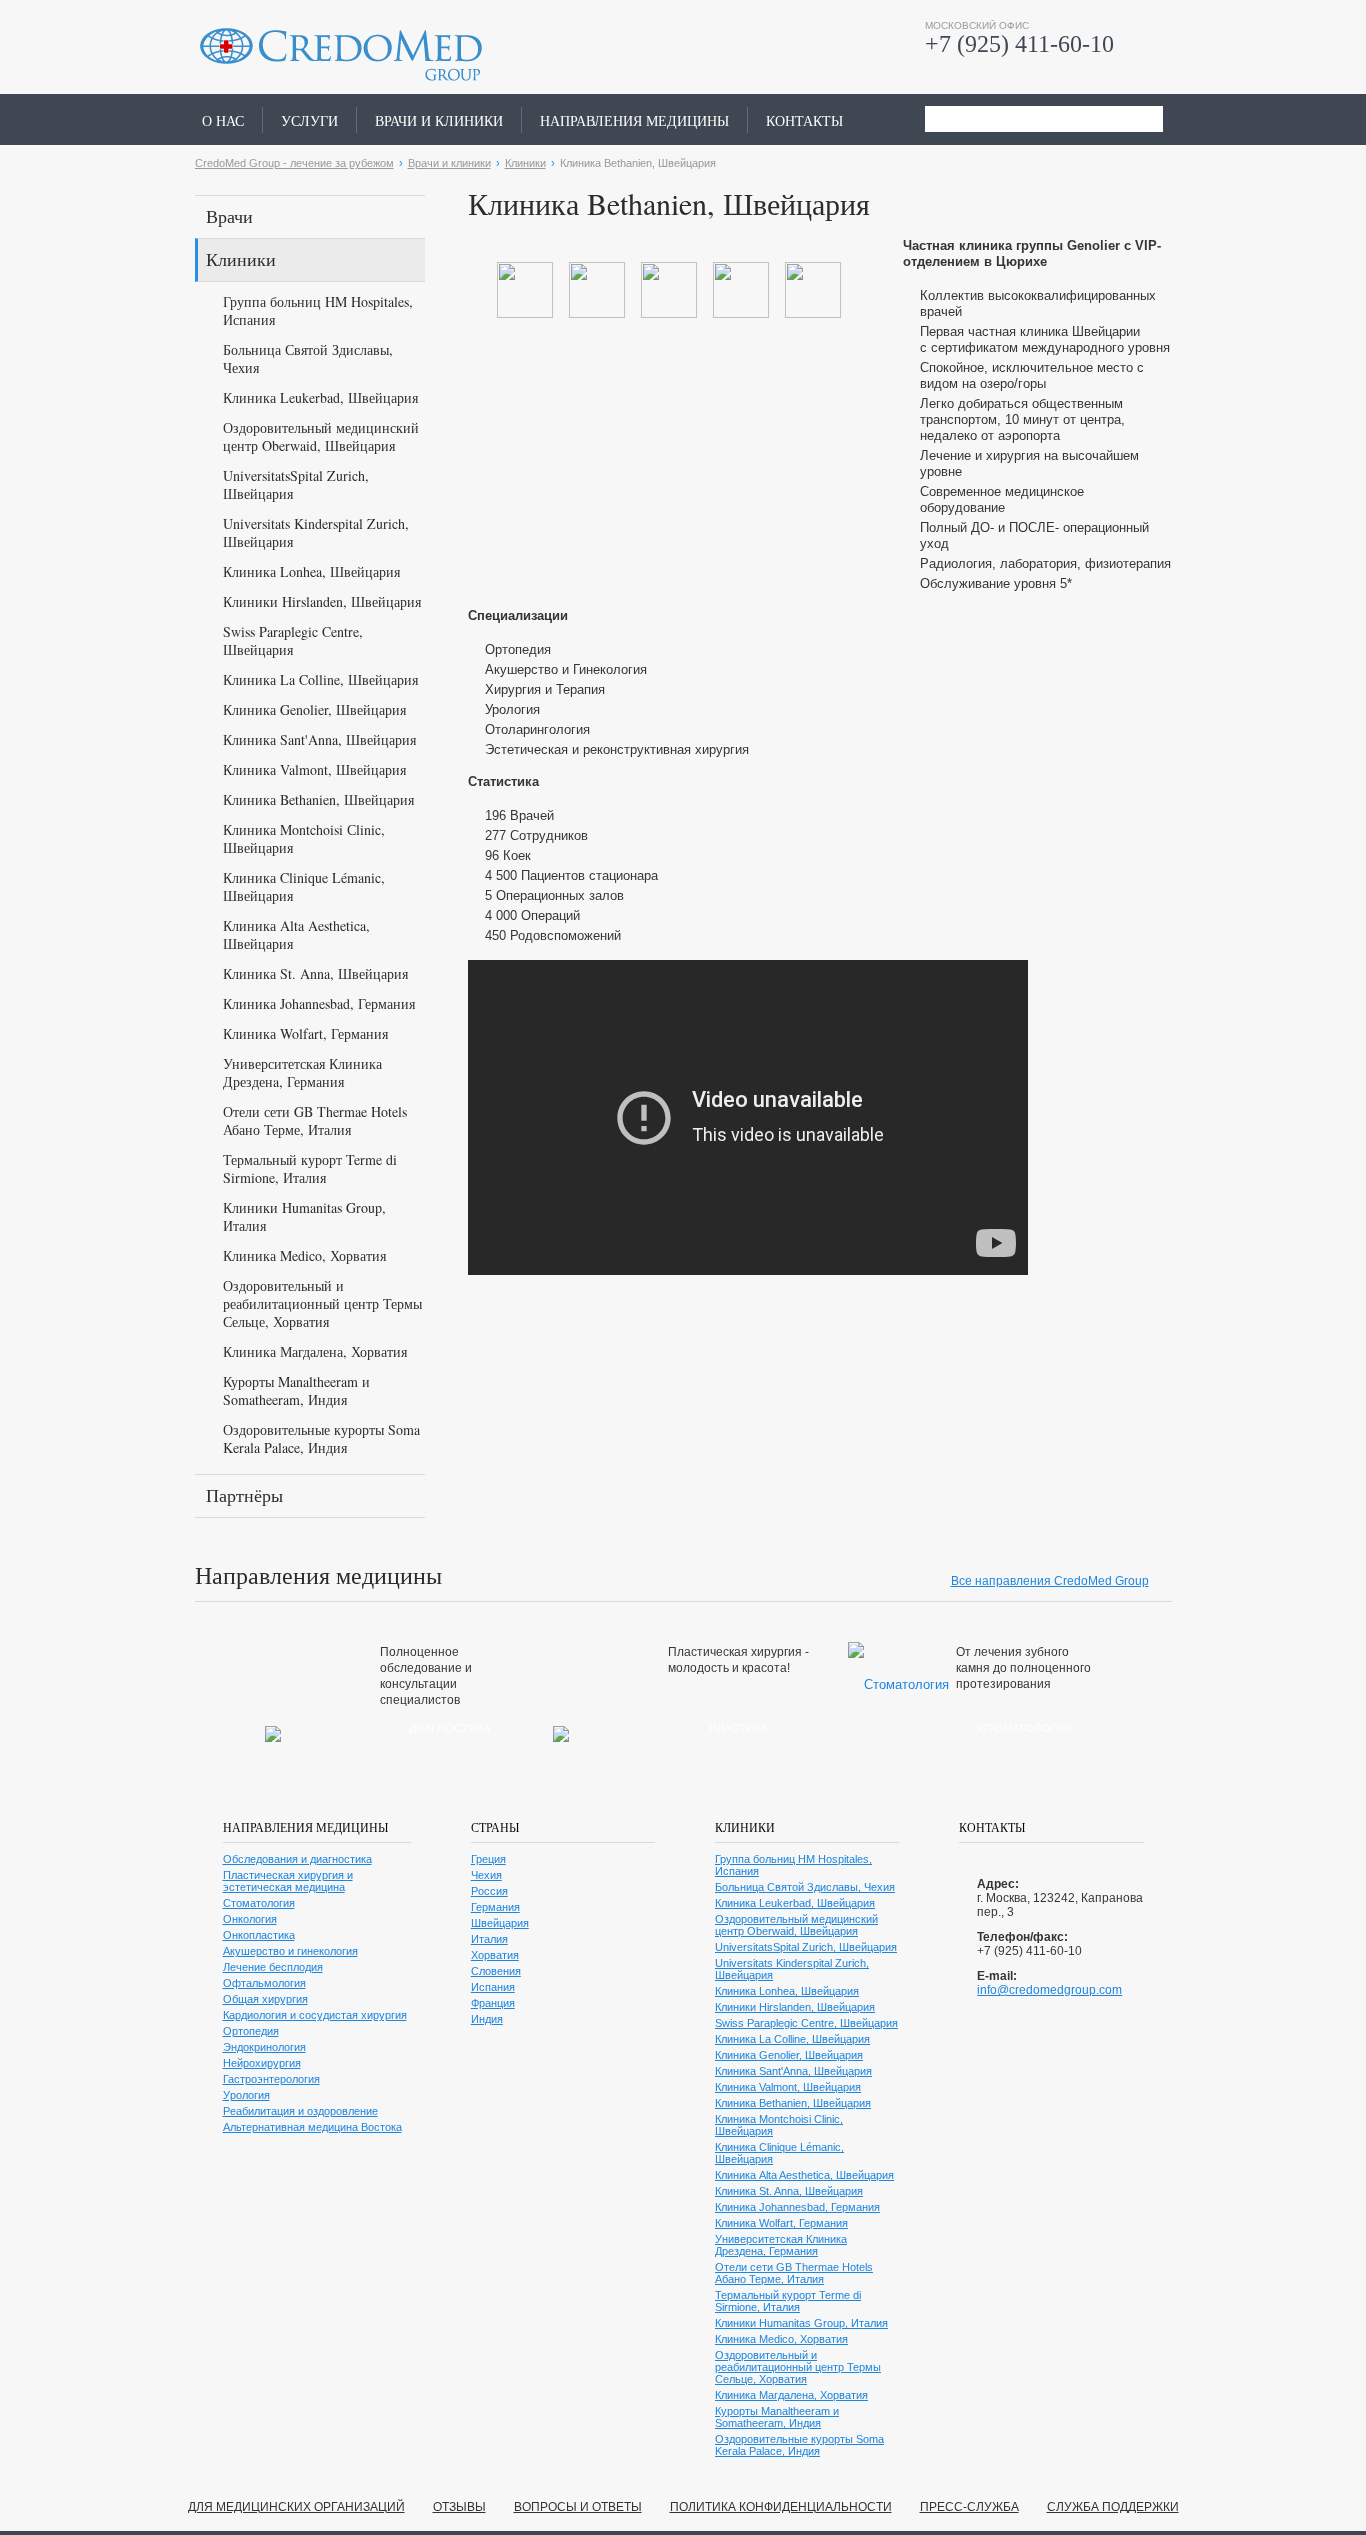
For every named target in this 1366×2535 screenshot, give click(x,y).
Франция (493, 2003)
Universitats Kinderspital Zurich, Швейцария (316, 532)
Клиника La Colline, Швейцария (320, 679)
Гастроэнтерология (271, 2079)
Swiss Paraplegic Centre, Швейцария (293, 640)
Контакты (804, 120)
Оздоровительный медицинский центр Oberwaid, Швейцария (321, 436)
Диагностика (449, 1728)
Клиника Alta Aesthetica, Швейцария (296, 934)
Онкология (250, 1919)
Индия (487, 2019)
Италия (489, 1939)
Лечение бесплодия (273, 1967)
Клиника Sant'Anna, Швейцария (319, 739)
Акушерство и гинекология (290, 1951)
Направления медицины (634, 120)
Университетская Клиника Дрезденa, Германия (302, 1072)
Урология (246, 2095)
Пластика (738, 1728)
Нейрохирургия (262, 2063)
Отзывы (459, 2507)
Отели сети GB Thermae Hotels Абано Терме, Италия (315, 1120)
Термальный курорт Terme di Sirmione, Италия (310, 1168)
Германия (495, 1907)
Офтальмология (264, 1983)
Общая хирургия (265, 1999)
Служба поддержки (1113, 2507)
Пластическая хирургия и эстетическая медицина (288, 1881)
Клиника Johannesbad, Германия (319, 1003)
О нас (223, 120)
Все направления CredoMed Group (1050, 1581)
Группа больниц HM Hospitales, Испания (318, 310)
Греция (488, 1859)
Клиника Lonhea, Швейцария (311, 571)
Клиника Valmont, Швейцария (314, 769)
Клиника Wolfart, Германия (305, 1033)
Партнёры (244, 1495)
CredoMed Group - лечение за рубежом (294, 163)
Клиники (525, 163)
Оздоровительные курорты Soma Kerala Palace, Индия (321, 1438)
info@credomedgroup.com (1049, 1990)
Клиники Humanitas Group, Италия (304, 1216)
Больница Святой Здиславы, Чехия (308, 358)
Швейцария (500, 1923)
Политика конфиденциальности (781, 2507)
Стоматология (1025, 1728)
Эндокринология (264, 2047)
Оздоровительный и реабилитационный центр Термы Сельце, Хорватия (322, 1303)
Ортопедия (251, 2031)
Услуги (309, 120)
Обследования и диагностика (297, 1859)
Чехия (486, 1875)
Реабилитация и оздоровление (300, 2111)
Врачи (229, 216)
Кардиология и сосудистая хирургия (315, 2015)
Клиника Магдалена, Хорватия (315, 1351)
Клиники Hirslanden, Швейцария (322, 601)
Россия (489, 1891)
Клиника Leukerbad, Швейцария (320, 397)
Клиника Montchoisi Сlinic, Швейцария (304, 838)
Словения (496, 1971)
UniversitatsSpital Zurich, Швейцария (296, 484)
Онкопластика (259, 1935)
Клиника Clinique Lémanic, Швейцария (304, 886)
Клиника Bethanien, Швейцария (318, 799)
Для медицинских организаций (296, 2507)
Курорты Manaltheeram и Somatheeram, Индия (296, 1390)
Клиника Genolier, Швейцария (314, 709)
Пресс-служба (969, 2507)
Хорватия (495, 1955)
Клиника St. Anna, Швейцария (315, 973)
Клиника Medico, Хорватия (304, 1255)
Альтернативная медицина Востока (312, 2127)
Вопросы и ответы (578, 2507)
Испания (493, 1987)
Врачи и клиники (439, 120)
